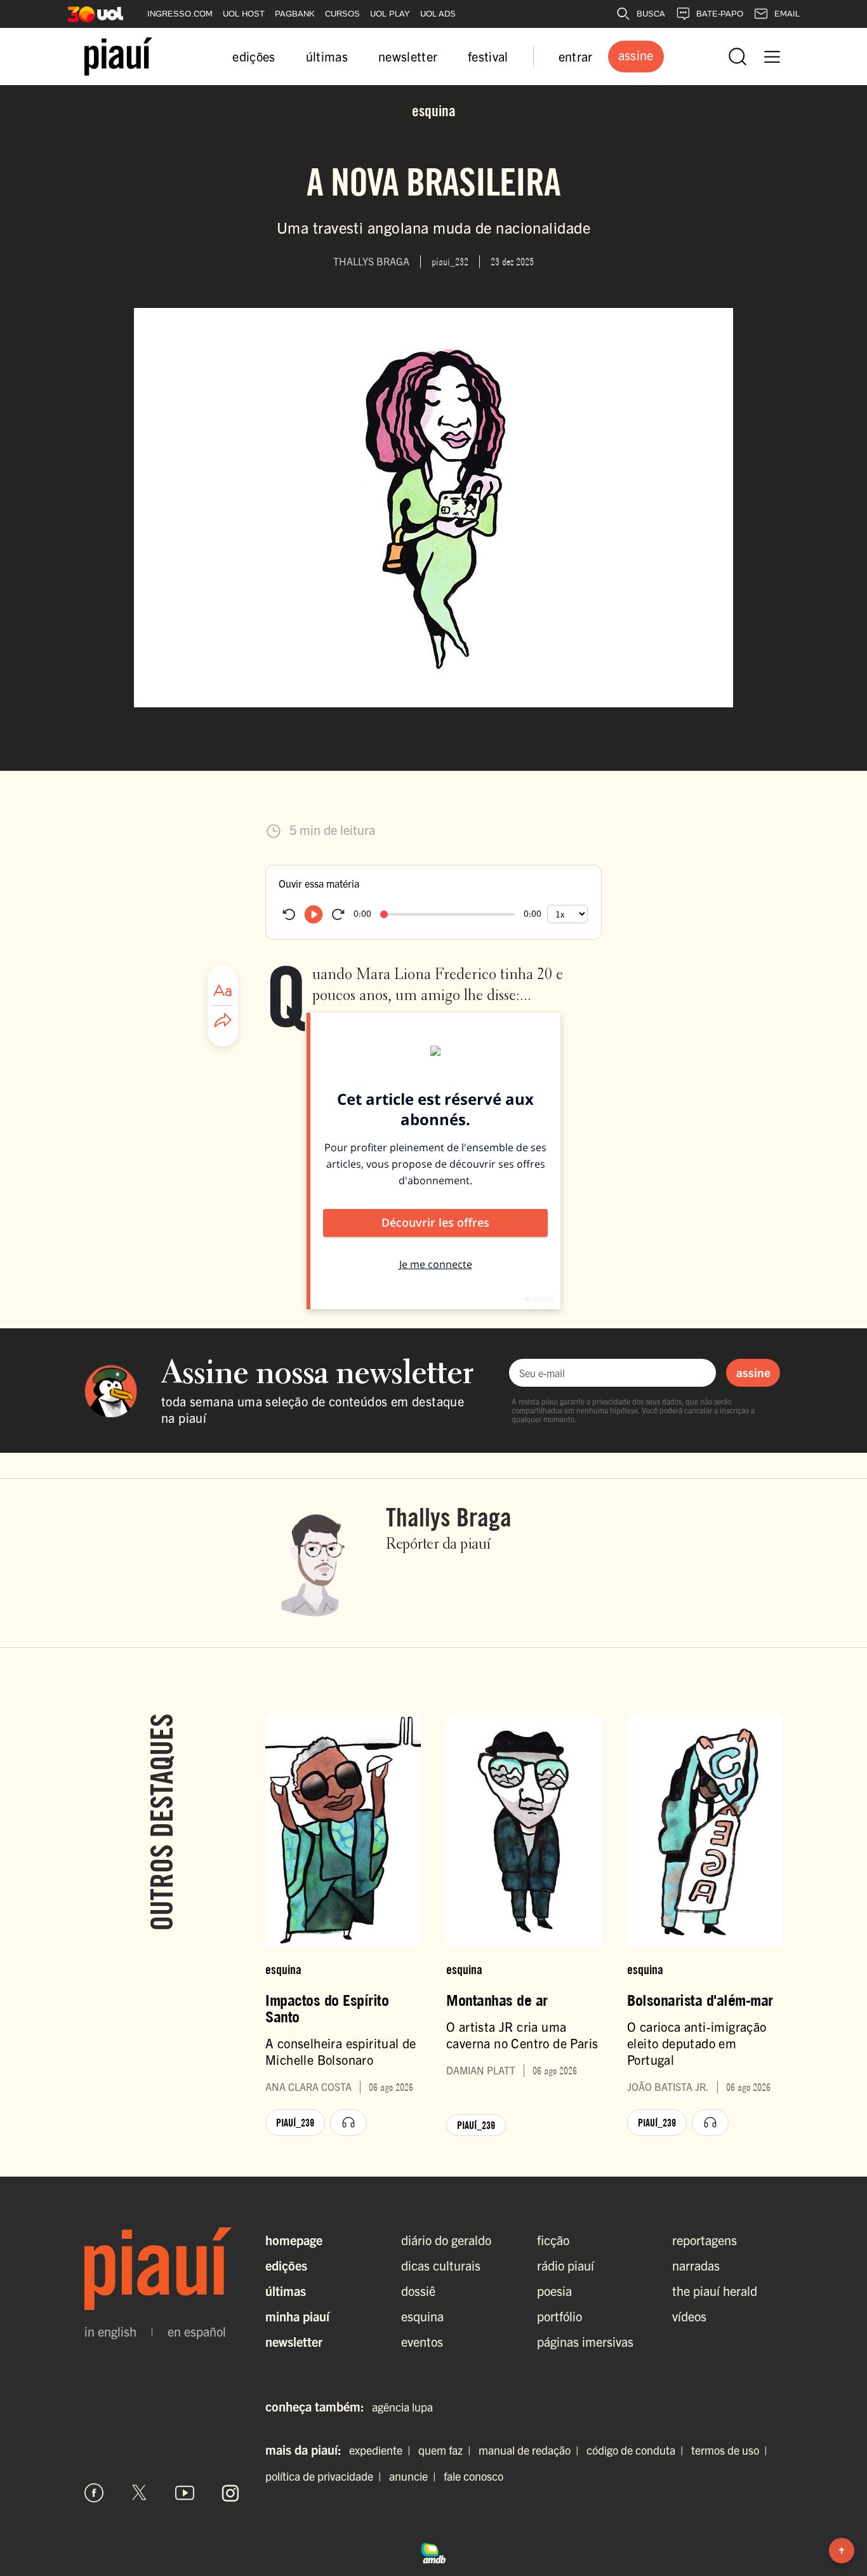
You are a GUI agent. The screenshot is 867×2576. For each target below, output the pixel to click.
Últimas (286, 2291)
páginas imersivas (585, 2341)
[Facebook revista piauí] (94, 2493)
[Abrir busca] (738, 57)
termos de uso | (732, 2450)
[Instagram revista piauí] (230, 2493)
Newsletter (294, 2341)
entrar (576, 56)
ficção (553, 2240)
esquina (422, 2316)
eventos (422, 2341)
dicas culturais (441, 2265)
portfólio (559, 2316)
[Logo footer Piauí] (162, 2269)
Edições (286, 2265)
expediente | (382, 2450)
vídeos (689, 2316)
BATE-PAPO (720, 14)
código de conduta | (638, 2450)
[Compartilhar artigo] (223, 1021)
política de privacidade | (326, 2476)
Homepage (294, 2240)
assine (753, 1372)
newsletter (408, 56)
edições (254, 56)
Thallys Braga (449, 1517)
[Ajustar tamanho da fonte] (223, 991)
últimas (327, 56)
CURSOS (342, 14)
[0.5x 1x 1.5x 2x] (567, 914)
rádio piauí (566, 2265)
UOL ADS (438, 14)
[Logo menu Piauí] (118, 57)
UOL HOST (244, 14)
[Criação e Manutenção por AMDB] (433, 2551)
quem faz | (447, 2450)
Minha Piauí (297, 2316)
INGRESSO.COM (180, 14)
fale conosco (473, 2476)
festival (488, 56)
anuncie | (415, 2476)
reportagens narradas (705, 2252)
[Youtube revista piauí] (185, 2493)
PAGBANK (295, 14)
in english (110, 2332)
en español (197, 2332)
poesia (554, 2291)
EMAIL (787, 14)
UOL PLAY (390, 14)
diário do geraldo (446, 2240)
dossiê (418, 2291)
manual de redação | (531, 2450)
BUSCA (651, 14)
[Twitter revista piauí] (140, 2493)
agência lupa (402, 2407)
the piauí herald (715, 2291)
